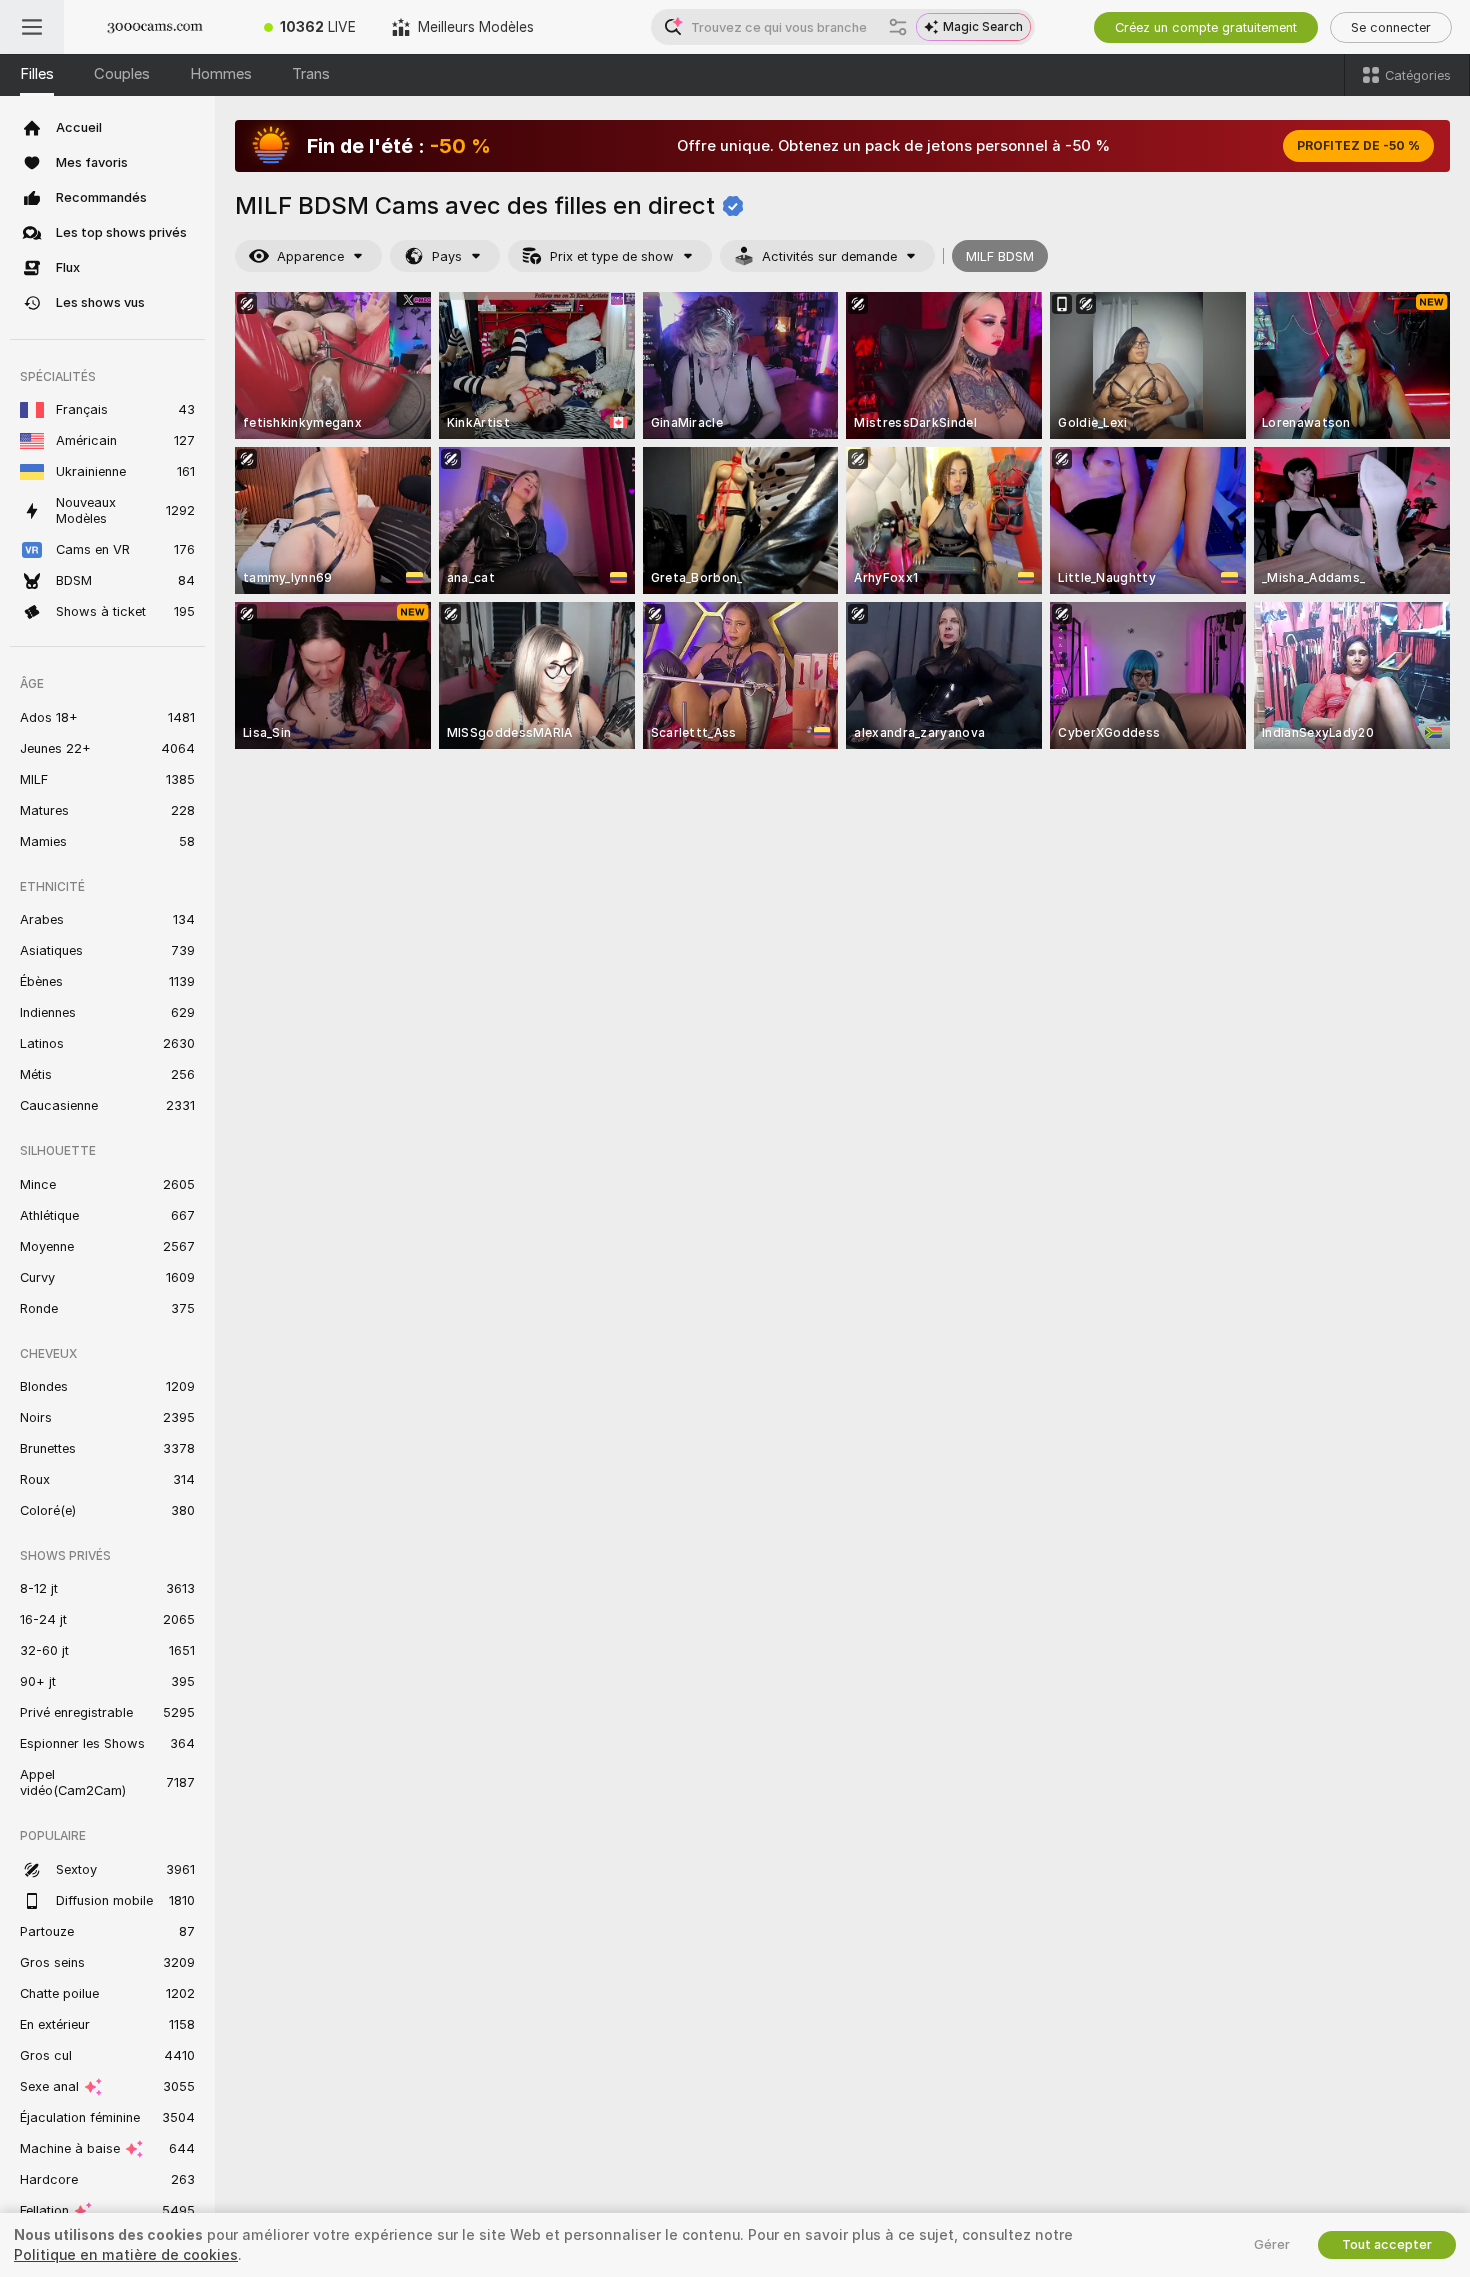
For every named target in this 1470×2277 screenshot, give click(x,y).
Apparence (310, 256)
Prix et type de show (612, 256)
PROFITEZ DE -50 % (1358, 146)
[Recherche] (898, 27)
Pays (447, 256)
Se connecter (1391, 27)
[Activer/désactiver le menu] (32, 27)
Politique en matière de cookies (126, 2255)
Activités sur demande (829, 256)
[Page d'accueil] (155, 27)
